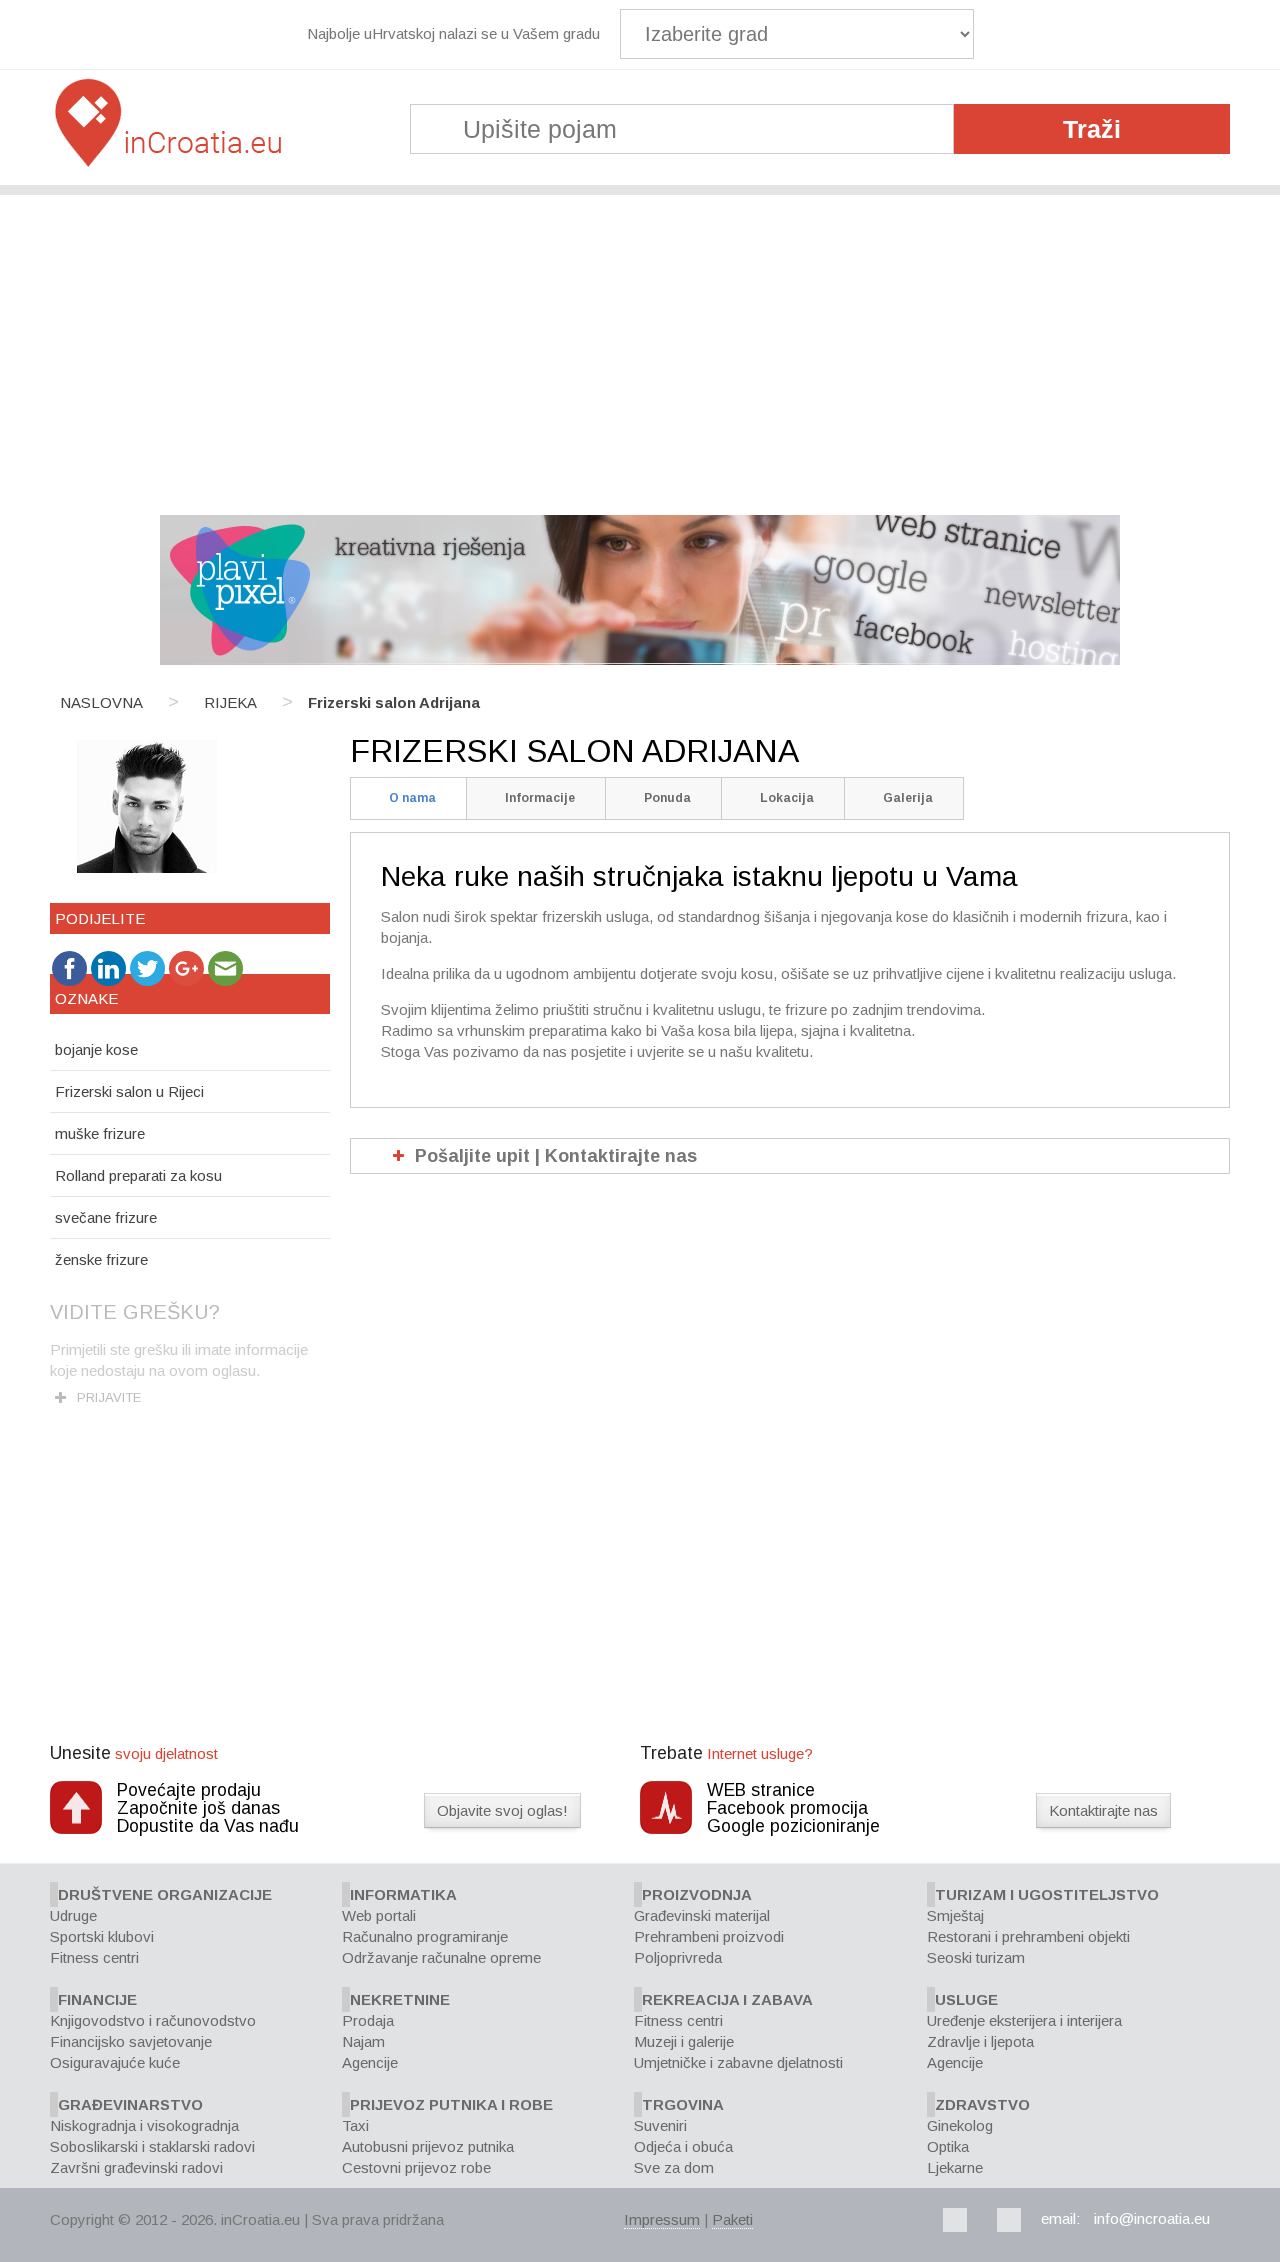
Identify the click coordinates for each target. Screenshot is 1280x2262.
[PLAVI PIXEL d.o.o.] (640, 659)
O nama (412, 798)
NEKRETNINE (400, 1999)
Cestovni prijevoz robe (416, 2167)
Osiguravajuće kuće (115, 2062)
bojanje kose (96, 1049)
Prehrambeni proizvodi (709, 1936)
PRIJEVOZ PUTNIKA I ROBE (451, 2104)
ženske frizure (101, 1259)
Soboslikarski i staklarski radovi (152, 2146)
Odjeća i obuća (683, 2146)
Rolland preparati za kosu (138, 1175)
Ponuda (667, 798)
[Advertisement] (640, 345)
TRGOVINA (683, 2104)
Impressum (662, 2219)
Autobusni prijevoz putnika (428, 2146)
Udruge (73, 1915)
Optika (948, 2146)
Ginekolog (960, 2125)
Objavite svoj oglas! (502, 1810)
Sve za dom (674, 2167)
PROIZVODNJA (697, 1894)
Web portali (379, 1915)
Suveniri (660, 2125)
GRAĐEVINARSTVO (130, 2104)
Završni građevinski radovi (136, 2167)
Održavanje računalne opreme (441, 1957)
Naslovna (101, 702)
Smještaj (955, 1915)
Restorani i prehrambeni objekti (1028, 1936)
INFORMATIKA (403, 1894)
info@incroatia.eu (1152, 2218)
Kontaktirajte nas (1103, 1810)
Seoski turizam (976, 1957)
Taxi (355, 2125)
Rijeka (230, 702)
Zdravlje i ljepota (980, 2041)
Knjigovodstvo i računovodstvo (153, 2020)
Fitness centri (94, 1957)
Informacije (540, 798)
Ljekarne (955, 2167)
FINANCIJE (97, 1999)
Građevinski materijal (702, 1915)
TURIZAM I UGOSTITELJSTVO (1047, 1894)
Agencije (370, 2062)
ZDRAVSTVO (982, 2104)
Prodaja (368, 2020)
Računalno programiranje (425, 1936)
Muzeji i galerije (684, 2041)
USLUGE (966, 1999)
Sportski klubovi (102, 1936)
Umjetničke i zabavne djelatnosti (738, 2062)
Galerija (908, 798)
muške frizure (100, 1133)
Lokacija (787, 798)
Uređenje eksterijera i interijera (1024, 2020)
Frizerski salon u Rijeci (129, 1091)
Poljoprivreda (678, 1957)
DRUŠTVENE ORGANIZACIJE (165, 1894)
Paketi (732, 2219)
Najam (363, 2041)
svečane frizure (106, 1217)
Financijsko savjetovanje (131, 2041)
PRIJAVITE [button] (109, 1397)
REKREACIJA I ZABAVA (727, 1999)
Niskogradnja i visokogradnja (144, 2125)
